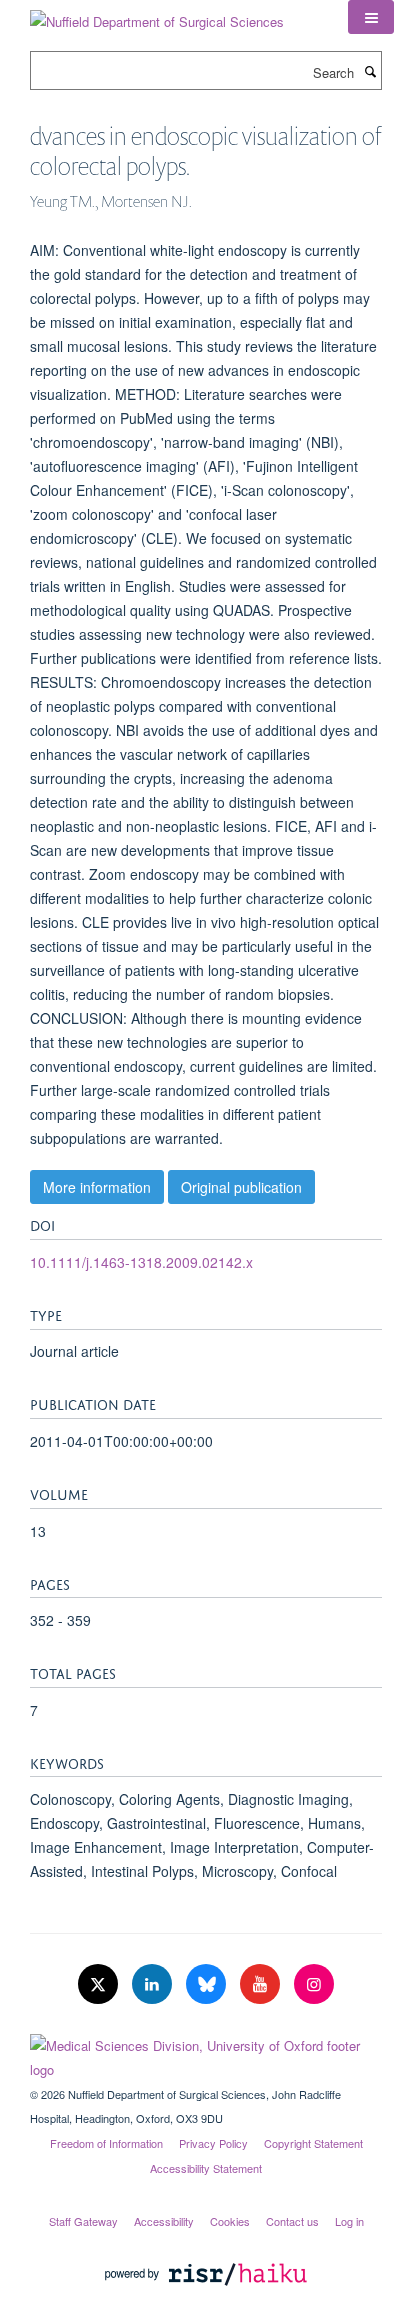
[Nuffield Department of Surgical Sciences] (157, 14)
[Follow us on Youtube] (262, 1984)
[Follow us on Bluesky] (208, 1984)
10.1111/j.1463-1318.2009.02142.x (141, 1262)
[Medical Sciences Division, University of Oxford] (206, 2053)
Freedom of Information (106, 2143)
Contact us (292, 2221)
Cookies (230, 2221)
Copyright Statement (313, 2143)
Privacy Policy (213, 2143)
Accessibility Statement (206, 2168)
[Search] (370, 71)
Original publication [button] (241, 1187)
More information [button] (97, 1187)
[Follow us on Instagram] (314, 1984)
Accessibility (164, 2221)
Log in (349, 2221)
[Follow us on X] (100, 1984)
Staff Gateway (83, 2221)
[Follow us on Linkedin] (154, 1984)
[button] (371, 17)
